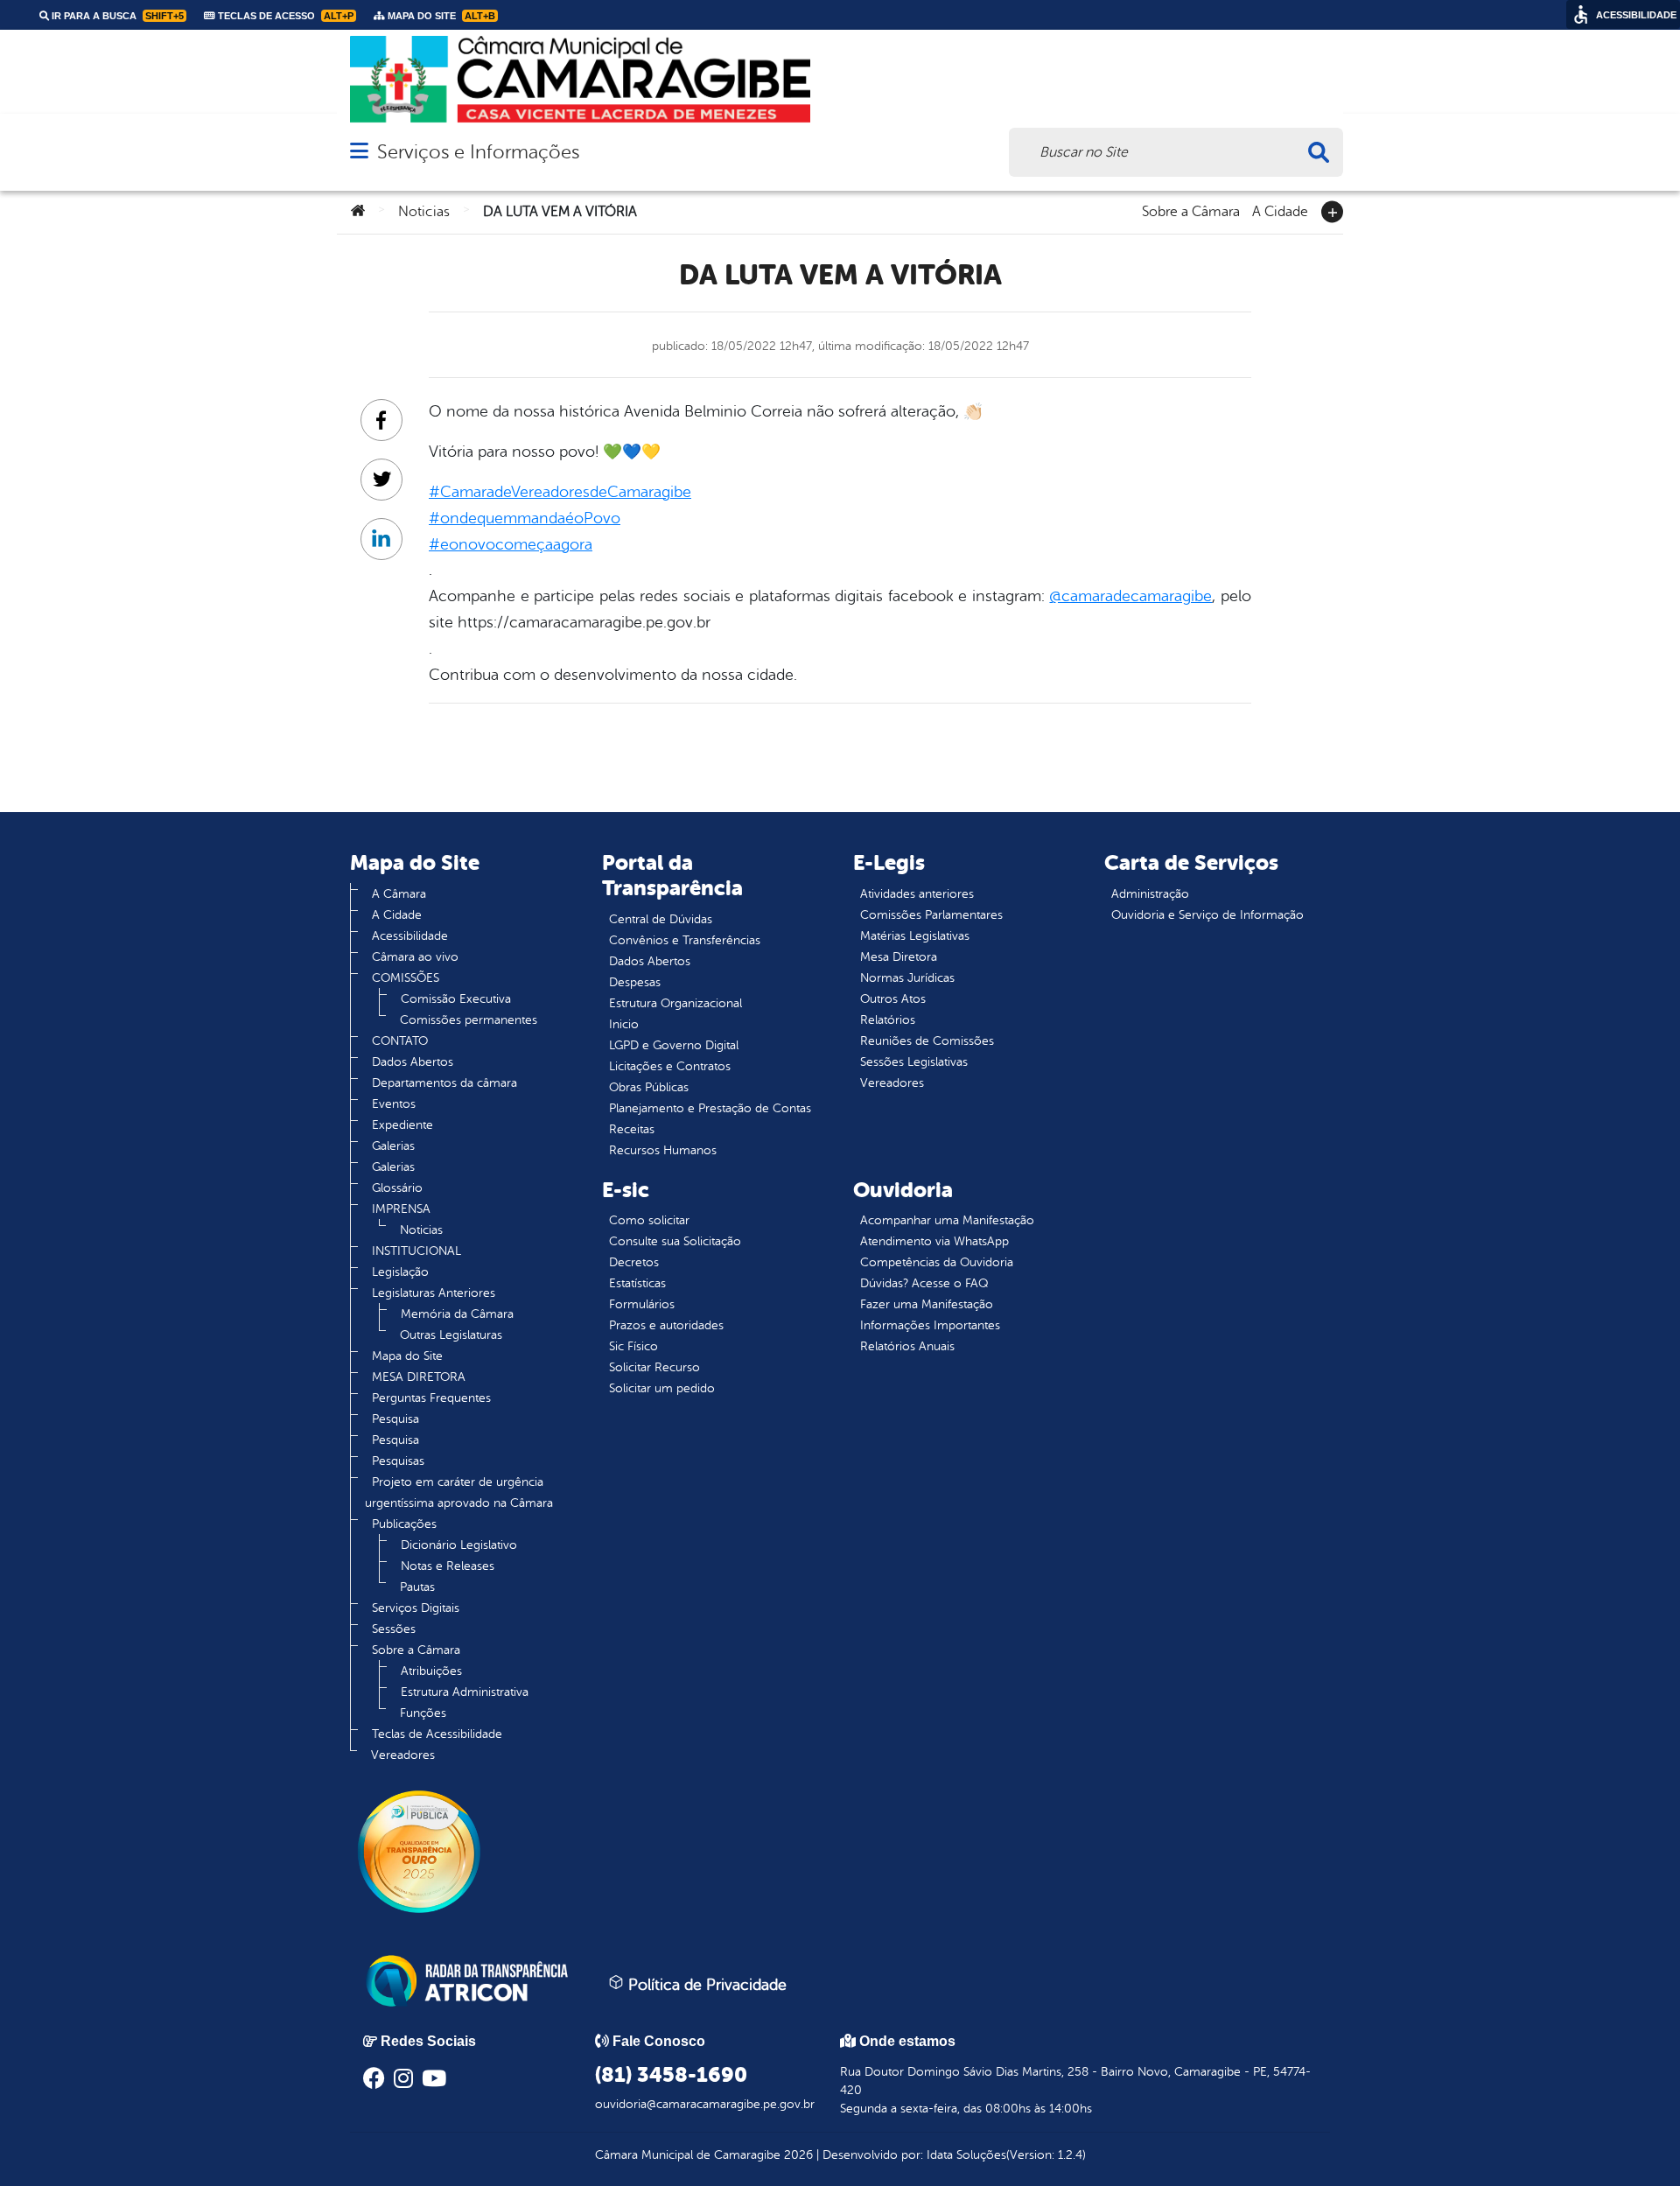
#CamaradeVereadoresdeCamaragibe (560, 492)
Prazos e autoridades (666, 1325)
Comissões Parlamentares (931, 915)
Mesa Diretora (899, 957)
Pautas (417, 1587)
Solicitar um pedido (662, 1388)
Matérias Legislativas (915, 936)
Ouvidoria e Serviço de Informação (1207, 915)
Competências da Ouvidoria (937, 1262)
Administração (1150, 894)
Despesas (635, 982)
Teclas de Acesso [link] (284, 16)
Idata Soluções (966, 2155)
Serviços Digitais (416, 1608)
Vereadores (403, 1755)
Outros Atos (893, 999)
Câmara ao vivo (415, 957)
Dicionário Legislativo (459, 1545)
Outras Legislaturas (451, 1335)
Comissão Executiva (456, 999)
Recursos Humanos (663, 1150)
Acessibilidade (410, 936)
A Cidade (1280, 210)
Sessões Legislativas (914, 1062)
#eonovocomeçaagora (511, 544)
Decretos (634, 1262)
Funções (423, 1713)
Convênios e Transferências (685, 940)
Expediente (402, 1125)
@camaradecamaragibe (1130, 596)
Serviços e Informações (478, 152)
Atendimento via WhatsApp (934, 1241)
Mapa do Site (407, 1356)
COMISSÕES (406, 978)
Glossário (397, 1188)
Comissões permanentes (469, 1020)
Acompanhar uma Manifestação (947, 1220)
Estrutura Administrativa (465, 1692)
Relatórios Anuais (907, 1346)
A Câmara (399, 894)
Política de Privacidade (705, 1985)
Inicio (624, 1024)
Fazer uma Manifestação (927, 1304)
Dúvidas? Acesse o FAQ (924, 1283)
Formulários (642, 1304)
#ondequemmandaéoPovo (525, 518)
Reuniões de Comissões (927, 1041)
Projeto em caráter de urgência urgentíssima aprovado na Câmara (459, 1492)
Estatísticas (637, 1283)
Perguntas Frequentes (431, 1398)
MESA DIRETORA (419, 1377)
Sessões (394, 1629)
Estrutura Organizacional (675, 1003)
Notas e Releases (448, 1566)
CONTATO (400, 1041)
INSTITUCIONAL (416, 1251)
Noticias (424, 212)
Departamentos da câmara (444, 1083)
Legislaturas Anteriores (434, 1293)
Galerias (393, 1146)
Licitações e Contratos (670, 1066)
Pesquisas (398, 1461)
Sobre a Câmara (1191, 210)
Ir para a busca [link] (116, 16)
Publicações (404, 1524)
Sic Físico (633, 1346)
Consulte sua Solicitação (675, 1241)
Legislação (400, 1272)
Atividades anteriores (917, 894)
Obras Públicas (649, 1087)
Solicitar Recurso (654, 1367)
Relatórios (888, 1020)
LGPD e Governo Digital (674, 1045)
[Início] (358, 212)
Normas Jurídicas (907, 978)
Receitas (632, 1129)
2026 (797, 2155)
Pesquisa (395, 1419)
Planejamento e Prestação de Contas (710, 1108)
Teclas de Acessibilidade (437, 1734)
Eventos (394, 1104)
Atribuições (431, 1671)
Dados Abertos (413, 1062)
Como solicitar (649, 1220)
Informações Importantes (930, 1325)
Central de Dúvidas (661, 919)
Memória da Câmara (457, 1314)
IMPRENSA (401, 1209)
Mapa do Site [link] (440, 16)
